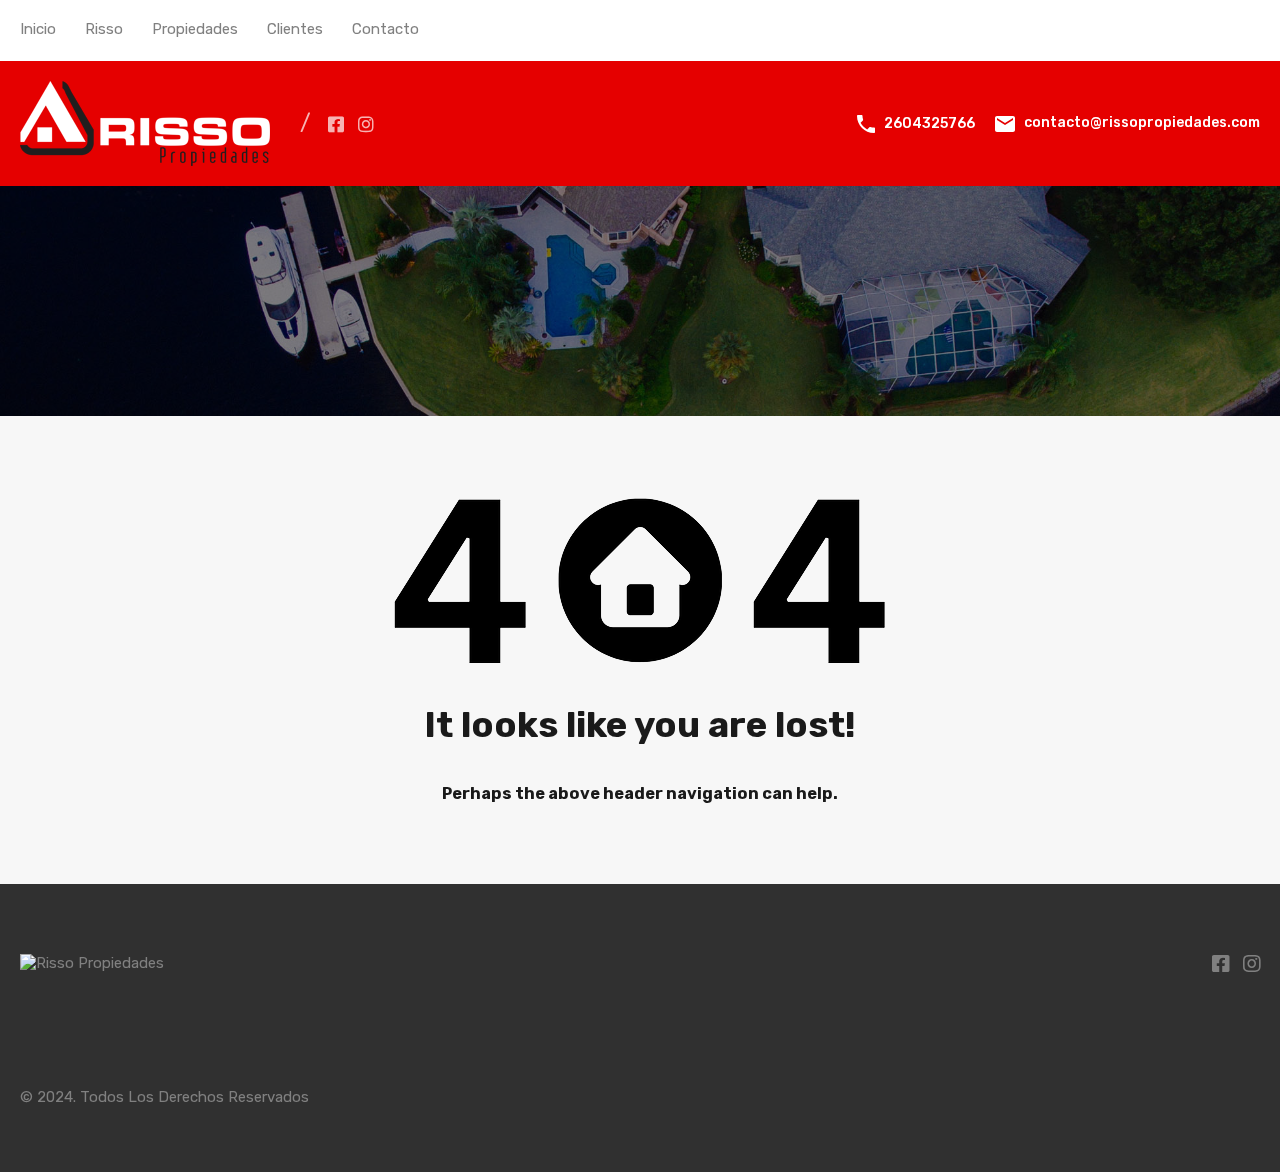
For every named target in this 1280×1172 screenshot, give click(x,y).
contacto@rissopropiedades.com (1142, 122)
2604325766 (929, 123)
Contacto (385, 29)
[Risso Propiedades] (145, 157)
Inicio (38, 29)
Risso (104, 29)
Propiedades (195, 29)
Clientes (295, 29)
